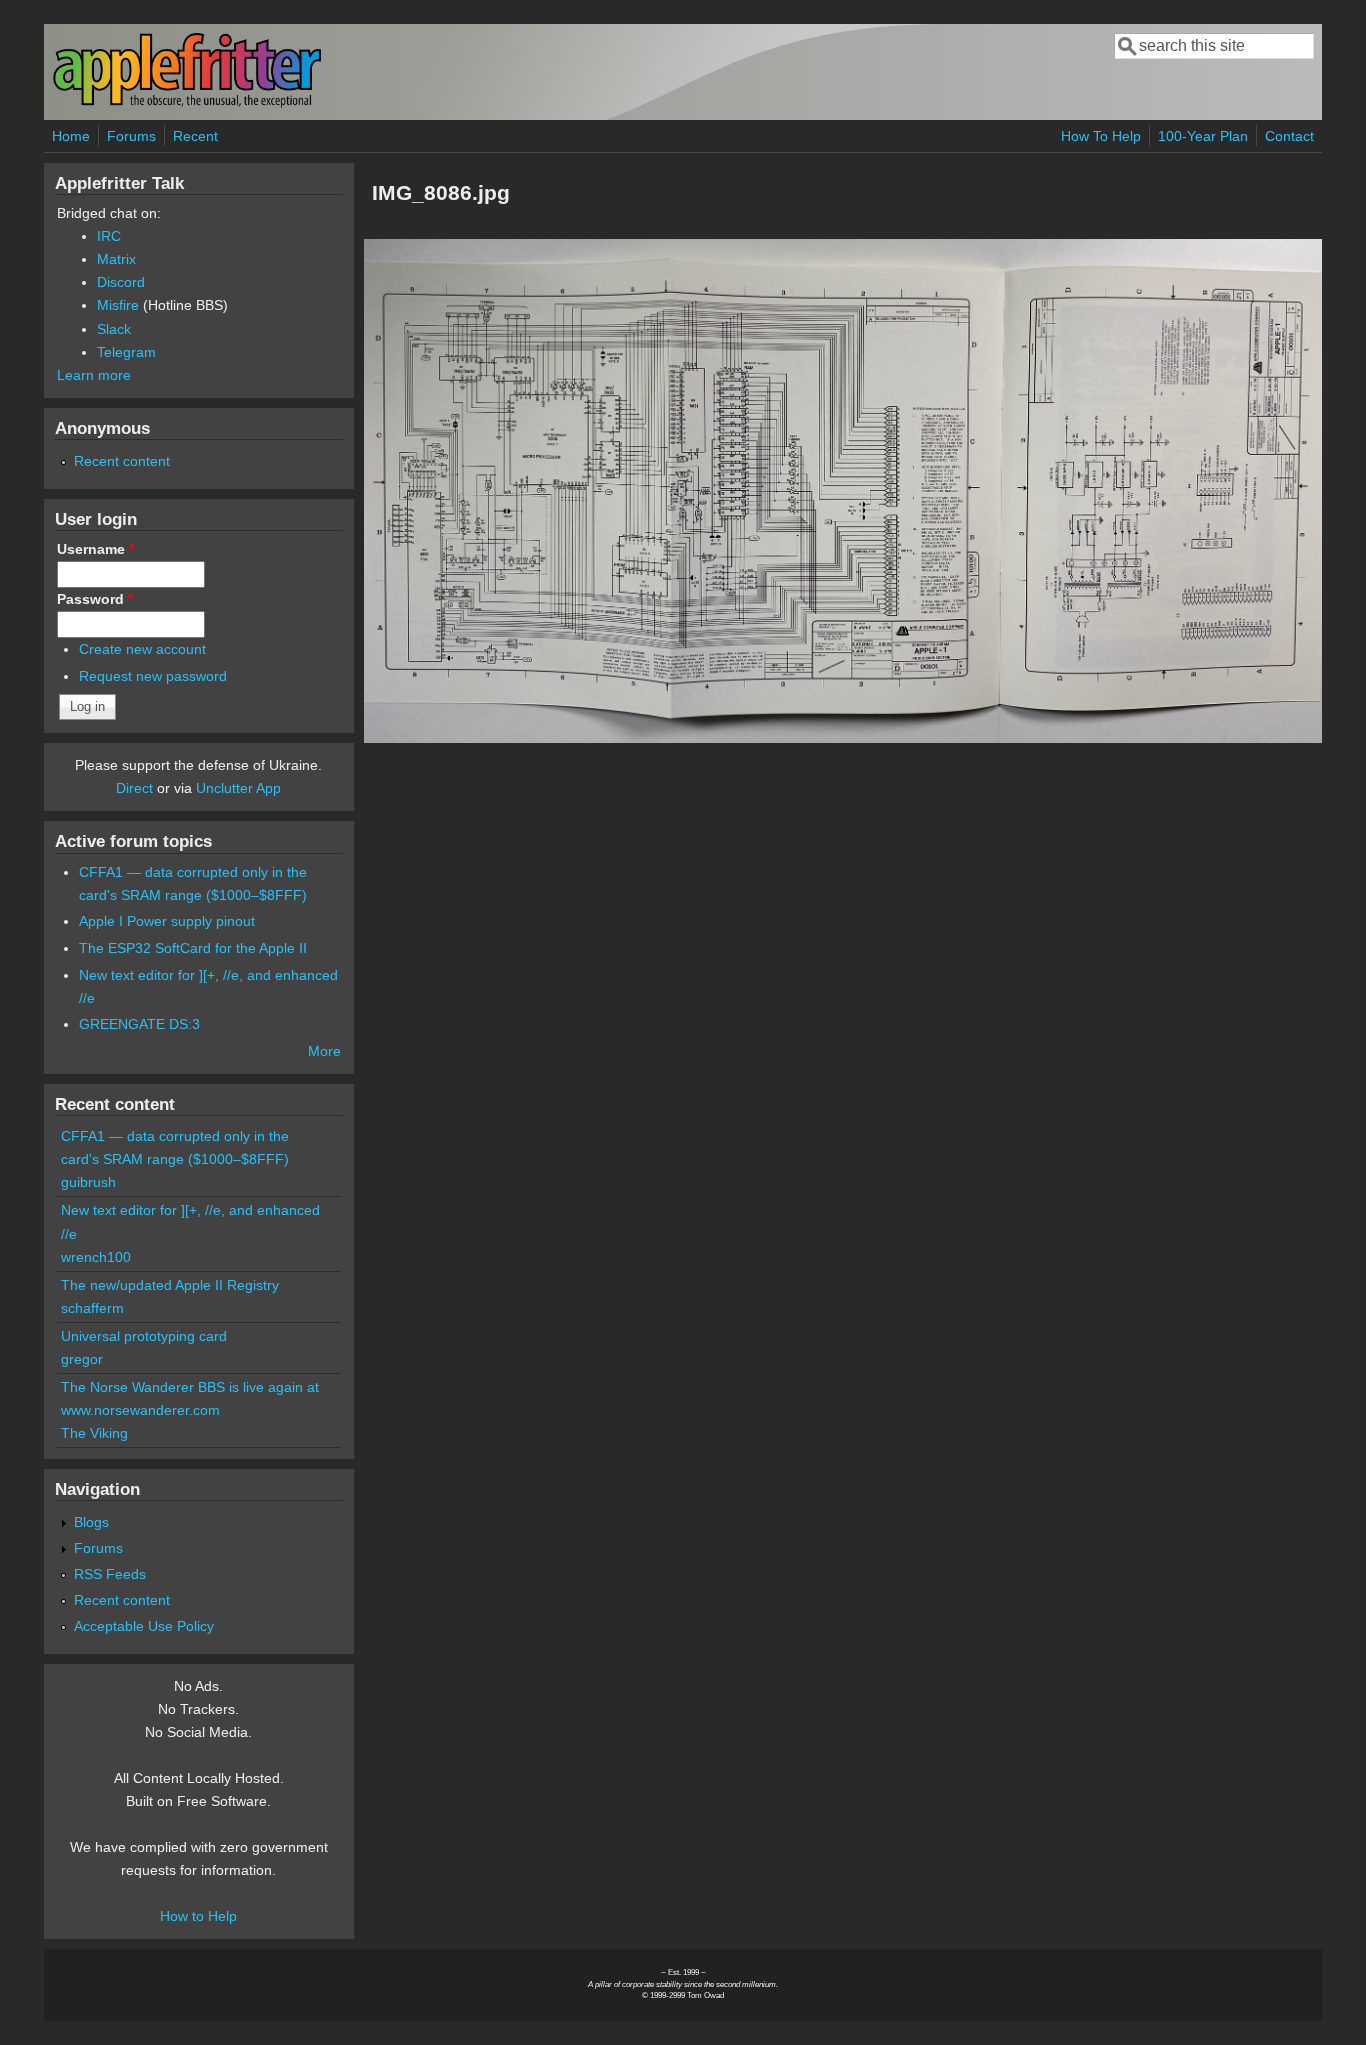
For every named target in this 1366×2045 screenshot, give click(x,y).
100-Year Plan (1203, 136)
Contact (1289, 136)
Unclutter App (238, 788)
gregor (82, 1359)
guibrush (88, 1182)
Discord (121, 282)
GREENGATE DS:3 (139, 1024)
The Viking (94, 1433)
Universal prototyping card (144, 1336)
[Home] (187, 103)
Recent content (122, 461)
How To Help (1101, 136)
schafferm (92, 1308)
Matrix (116, 259)
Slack (114, 329)
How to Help (198, 1916)
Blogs (91, 1522)
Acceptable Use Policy (144, 1626)
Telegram (126, 352)
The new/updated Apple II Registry (170, 1285)
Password (95, 599)
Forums (131, 136)
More (324, 1051)
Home (71, 136)
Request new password (153, 676)
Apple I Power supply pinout (167, 921)
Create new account (142, 649)
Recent (195, 136)
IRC (109, 236)
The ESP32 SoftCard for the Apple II (193, 948)
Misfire (118, 305)
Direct (134, 788)
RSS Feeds (110, 1574)
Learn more (94, 375)
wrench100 (96, 1257)
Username (95, 549)
